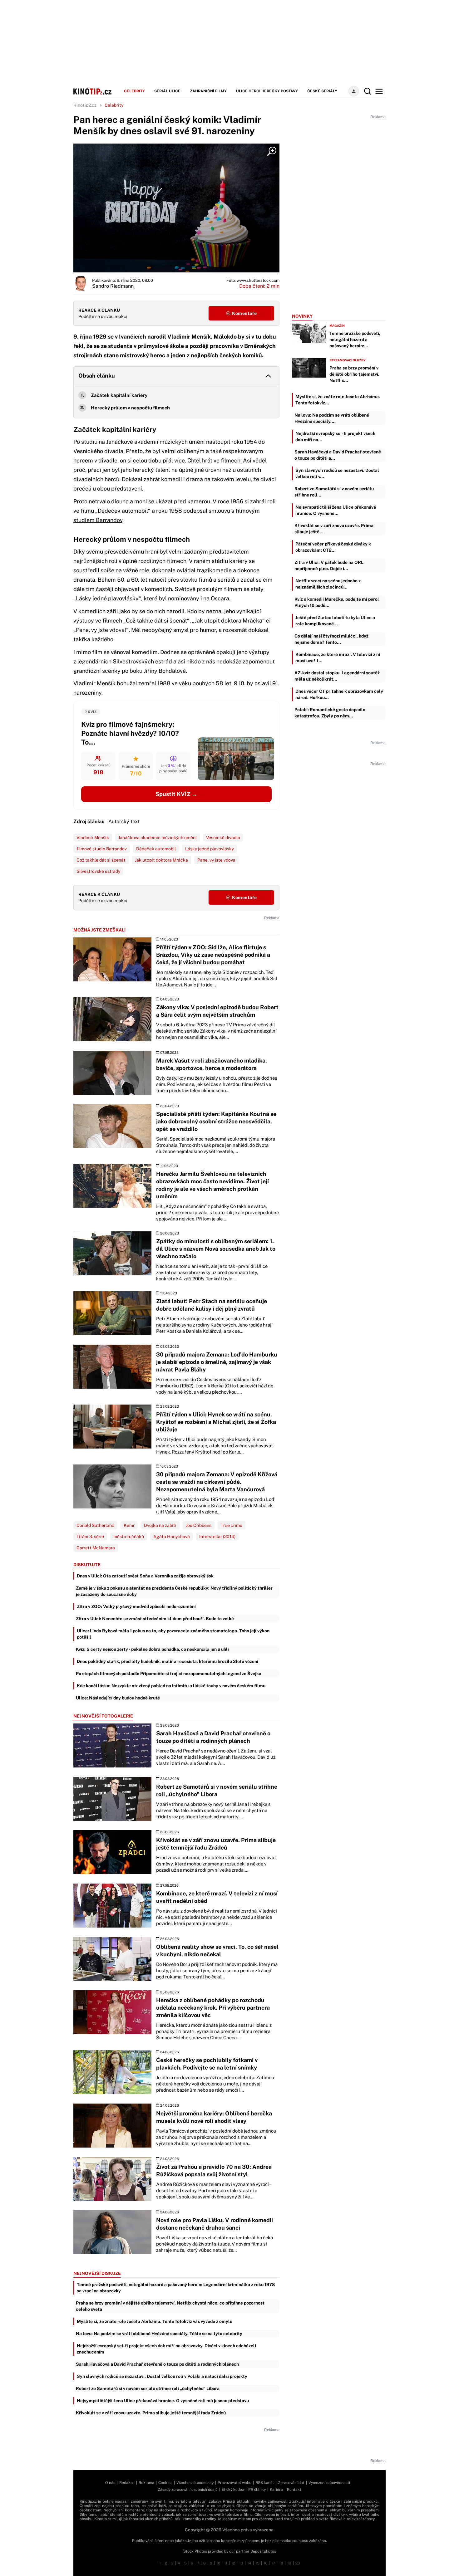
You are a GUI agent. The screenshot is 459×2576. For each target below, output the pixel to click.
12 (233, 2563)
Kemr (129, 1525)
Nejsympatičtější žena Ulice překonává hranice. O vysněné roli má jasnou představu (163, 2401)
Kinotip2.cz (85, 105)
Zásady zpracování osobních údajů (188, 2490)
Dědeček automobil (156, 849)
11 (226, 2563)
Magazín (337, 325)
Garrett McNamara (96, 1548)
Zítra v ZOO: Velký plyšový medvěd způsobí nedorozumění (136, 1606)
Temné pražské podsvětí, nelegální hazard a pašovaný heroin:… (355, 340)
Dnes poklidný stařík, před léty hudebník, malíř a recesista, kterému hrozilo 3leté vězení (168, 1661)
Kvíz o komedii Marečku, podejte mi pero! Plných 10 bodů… (337, 602)
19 (289, 2563)
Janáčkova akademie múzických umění (158, 838)
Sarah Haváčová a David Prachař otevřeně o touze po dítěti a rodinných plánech (157, 2364)
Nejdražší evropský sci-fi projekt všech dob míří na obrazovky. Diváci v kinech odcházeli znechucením (166, 2349)
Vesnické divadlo (223, 838)
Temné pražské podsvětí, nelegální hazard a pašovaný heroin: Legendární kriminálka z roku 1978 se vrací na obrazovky (176, 2288)
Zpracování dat (291, 2483)
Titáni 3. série (90, 1537)
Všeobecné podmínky (195, 2483)
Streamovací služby (348, 360)
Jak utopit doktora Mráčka (161, 860)
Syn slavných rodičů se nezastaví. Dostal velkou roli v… (337, 473)
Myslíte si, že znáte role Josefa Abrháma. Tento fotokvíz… (338, 400)
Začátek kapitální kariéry (119, 395)
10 (218, 2563)
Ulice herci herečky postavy (267, 91)
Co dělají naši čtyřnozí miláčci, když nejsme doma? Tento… (331, 639)
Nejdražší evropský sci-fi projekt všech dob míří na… (335, 437)
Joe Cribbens (199, 1525)
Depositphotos (263, 2551)
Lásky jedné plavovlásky (210, 849)
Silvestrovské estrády (98, 871)
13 (241, 2563)
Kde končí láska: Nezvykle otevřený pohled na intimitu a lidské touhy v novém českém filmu (171, 1686)
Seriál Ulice (167, 91)
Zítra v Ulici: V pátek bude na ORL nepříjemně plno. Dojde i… (329, 565)
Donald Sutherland (95, 1525)
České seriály (322, 91)
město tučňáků (129, 1537)
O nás (110, 2483)
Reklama (146, 2483)
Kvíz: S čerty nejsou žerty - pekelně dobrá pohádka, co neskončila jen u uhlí (152, 1649)
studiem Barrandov (98, 520)
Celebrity (134, 91)
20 (298, 2563)
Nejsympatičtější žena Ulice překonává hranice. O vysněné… (336, 510)
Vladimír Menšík (93, 838)
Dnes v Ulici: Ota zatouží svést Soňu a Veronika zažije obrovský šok (145, 1576)
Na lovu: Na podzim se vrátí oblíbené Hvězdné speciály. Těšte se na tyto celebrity (159, 2334)
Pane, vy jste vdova (216, 860)
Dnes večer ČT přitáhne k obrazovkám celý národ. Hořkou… (339, 694)
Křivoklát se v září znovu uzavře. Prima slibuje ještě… (334, 529)
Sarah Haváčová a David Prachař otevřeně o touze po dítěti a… (338, 455)
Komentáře (244, 313)
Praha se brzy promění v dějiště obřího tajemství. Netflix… (354, 374)
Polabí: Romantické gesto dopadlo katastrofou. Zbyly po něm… (330, 713)
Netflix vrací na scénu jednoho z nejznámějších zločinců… (328, 584)
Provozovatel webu (234, 2483)
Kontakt (294, 2490)
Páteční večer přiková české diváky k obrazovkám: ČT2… (333, 547)
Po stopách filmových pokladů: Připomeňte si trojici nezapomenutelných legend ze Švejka (169, 1674)
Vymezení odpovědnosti (329, 2483)
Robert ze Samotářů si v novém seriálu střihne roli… (334, 492)
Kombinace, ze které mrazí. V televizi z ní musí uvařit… (338, 657)
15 (257, 2563)
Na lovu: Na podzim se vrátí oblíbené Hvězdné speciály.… (332, 418)
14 (249, 2563)
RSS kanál (265, 2483)
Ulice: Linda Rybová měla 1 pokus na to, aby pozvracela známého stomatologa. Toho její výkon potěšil (173, 1634)
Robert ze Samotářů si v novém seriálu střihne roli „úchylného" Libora (148, 2388)
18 (281, 2563)
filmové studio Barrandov (102, 849)
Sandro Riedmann (113, 286)
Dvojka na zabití (160, 1525)
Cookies (165, 2483)
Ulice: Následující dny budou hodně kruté (118, 1698)
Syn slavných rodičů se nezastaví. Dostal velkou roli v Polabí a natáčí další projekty (162, 2376)
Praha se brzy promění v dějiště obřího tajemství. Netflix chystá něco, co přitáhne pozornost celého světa (170, 2306)
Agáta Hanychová (172, 1537)
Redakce (127, 2483)
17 (273, 2563)
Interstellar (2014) (217, 1537)
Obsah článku (97, 376)
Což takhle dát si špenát (156, 621)
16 (265, 2563)
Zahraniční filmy (208, 91)
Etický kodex (233, 2490)
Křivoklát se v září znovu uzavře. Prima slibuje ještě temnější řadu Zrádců (151, 2413)
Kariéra (276, 2490)
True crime (232, 1525)
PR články (257, 2490)
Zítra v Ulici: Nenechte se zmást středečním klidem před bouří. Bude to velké (155, 1619)
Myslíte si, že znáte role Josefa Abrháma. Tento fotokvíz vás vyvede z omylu (155, 2321)
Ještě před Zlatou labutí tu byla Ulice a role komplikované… (335, 621)
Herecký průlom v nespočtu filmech (130, 408)
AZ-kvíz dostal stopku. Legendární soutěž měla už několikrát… (337, 676)
